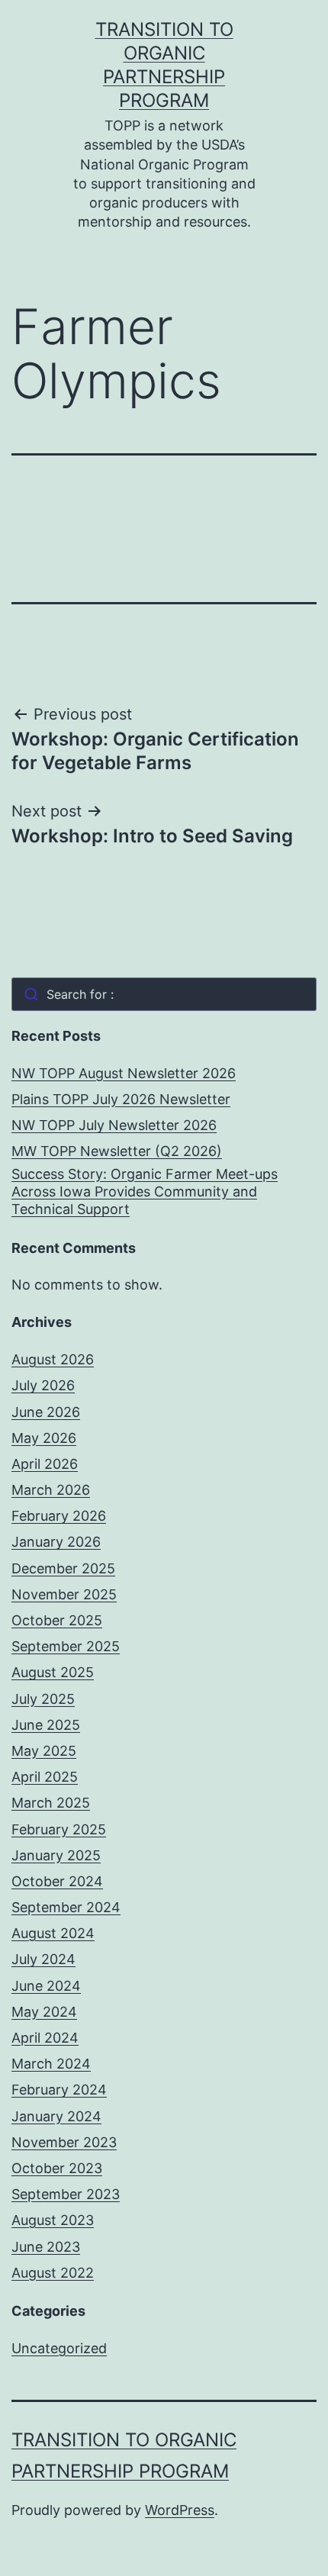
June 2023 (46, 2247)
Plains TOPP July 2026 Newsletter (121, 1099)
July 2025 (43, 1699)
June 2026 (46, 1412)
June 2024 (46, 1986)
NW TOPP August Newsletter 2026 (124, 1073)
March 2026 (51, 1490)
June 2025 (46, 1725)
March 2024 (51, 2064)
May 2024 (44, 2012)
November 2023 (64, 2142)
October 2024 (57, 1881)
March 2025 (51, 1803)
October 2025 (57, 1620)
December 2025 (63, 1568)
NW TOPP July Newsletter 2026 (114, 1125)
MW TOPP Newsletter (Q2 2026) (117, 1151)
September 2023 (66, 2194)
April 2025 (45, 1777)
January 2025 (56, 1855)
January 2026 (56, 1542)
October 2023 (57, 2168)
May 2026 (44, 1438)
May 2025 (44, 1751)
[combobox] (164, 994)
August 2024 (53, 1933)
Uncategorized (59, 2348)
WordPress (180, 2510)
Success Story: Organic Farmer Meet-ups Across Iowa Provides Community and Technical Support (145, 1192)
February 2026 (59, 1516)
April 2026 (45, 1464)
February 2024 (59, 2090)
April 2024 (45, 2038)
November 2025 (64, 1594)
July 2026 (43, 1385)
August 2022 (53, 2273)
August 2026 (53, 1359)
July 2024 (43, 1959)
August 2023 (53, 2220)
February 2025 (59, 1829)
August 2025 (53, 1672)
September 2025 (66, 1646)
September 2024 (66, 1907)
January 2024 (56, 2116)
